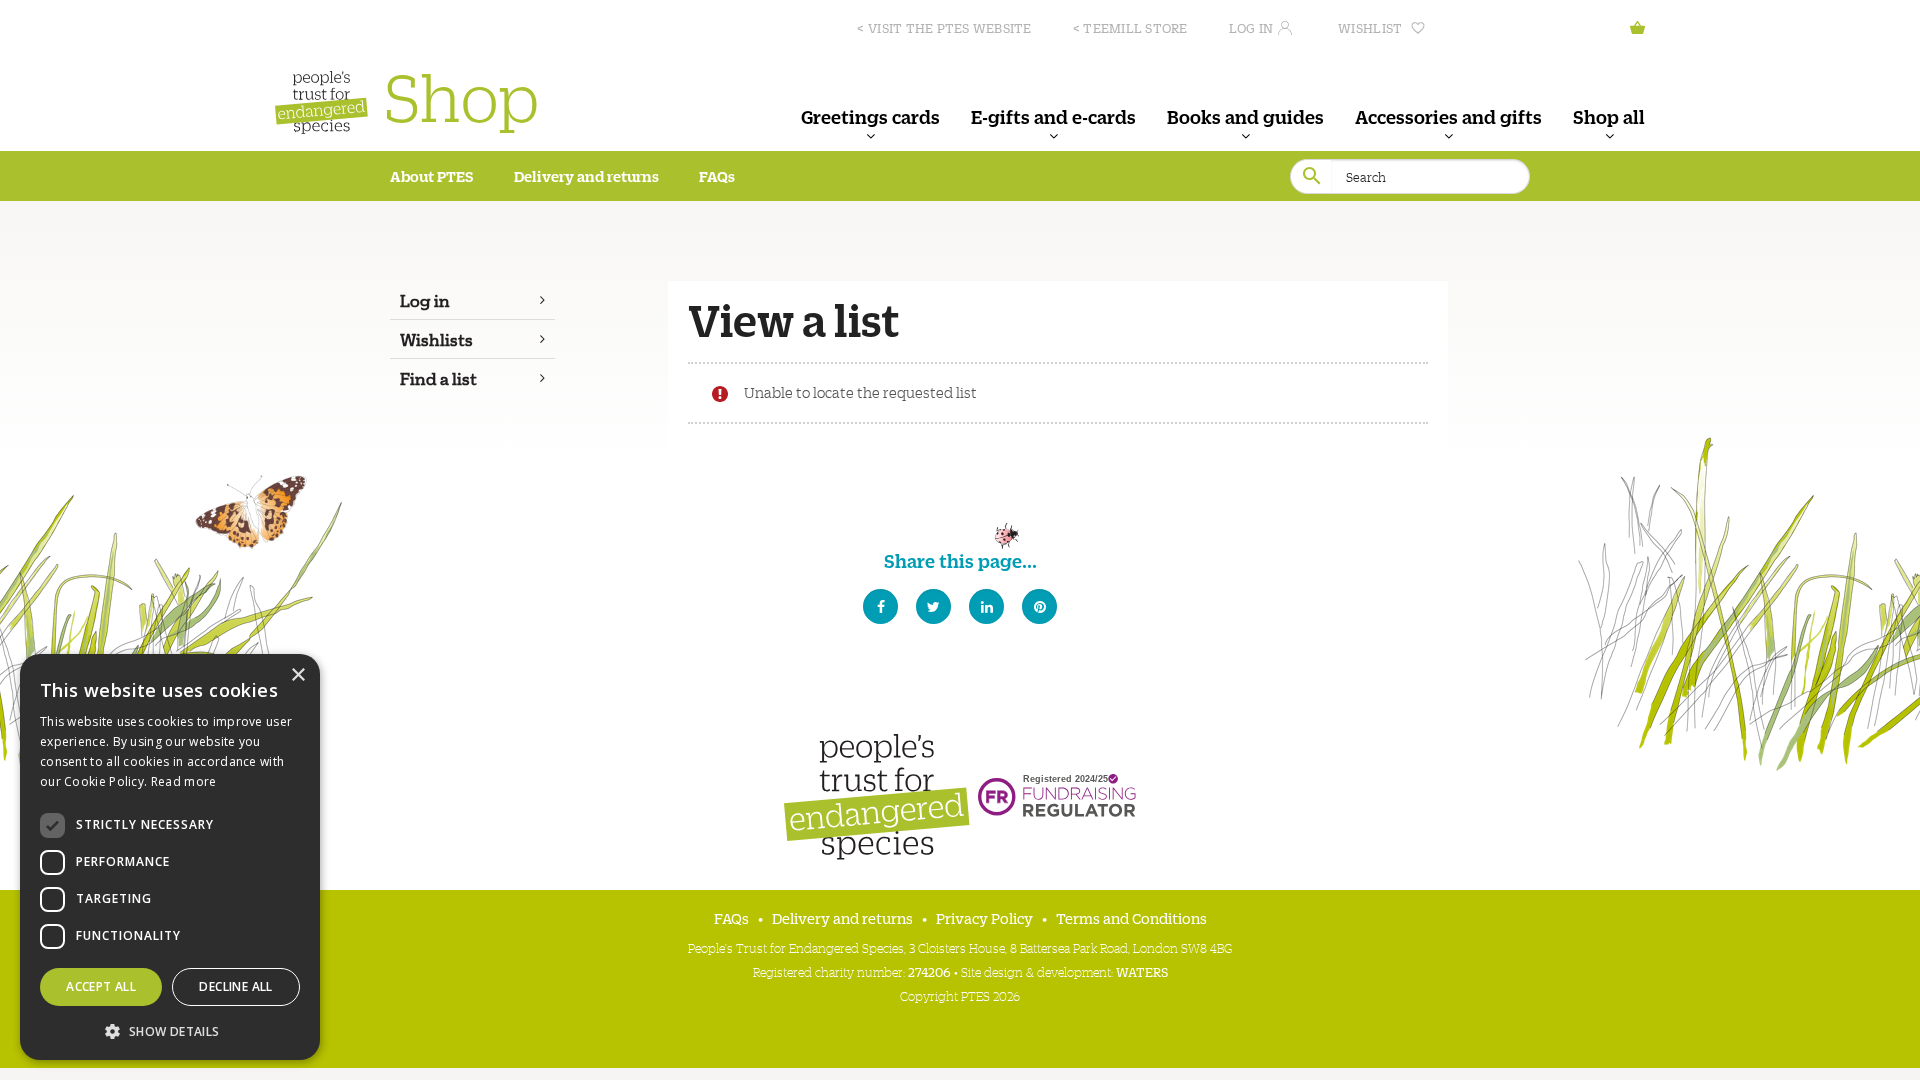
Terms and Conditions (1131, 917)
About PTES (432, 175)
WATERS (1142, 971)
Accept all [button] (101, 986)
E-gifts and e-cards (1053, 116)
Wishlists (436, 339)
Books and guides (1245, 116)
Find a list (438, 378)
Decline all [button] (235, 986)
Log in (1251, 27)
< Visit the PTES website (944, 27)
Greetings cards (870, 116)
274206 (929, 971)
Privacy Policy (984, 917)
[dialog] (170, 857)
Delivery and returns (586, 175)
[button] (170, 1029)
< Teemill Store (1130, 27)
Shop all (1609, 116)
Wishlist (1370, 27)
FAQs (717, 175)
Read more (184, 781)
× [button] (297, 675)
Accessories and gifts (1448, 116)
